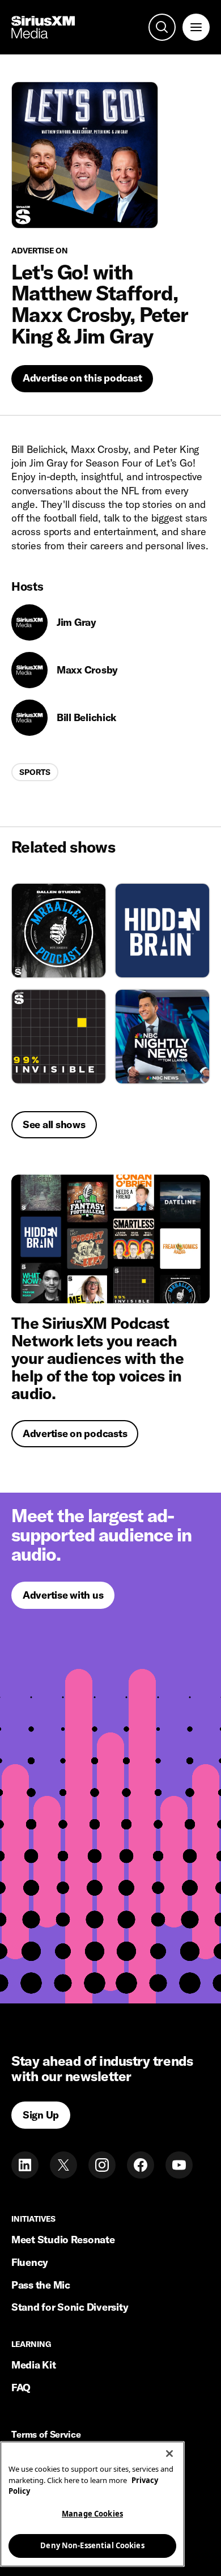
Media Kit (34, 2365)
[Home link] (43, 27)
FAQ (21, 2388)
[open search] (162, 27)
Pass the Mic (41, 2285)
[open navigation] (196, 27)
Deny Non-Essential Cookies (92, 2545)
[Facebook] (141, 2165)
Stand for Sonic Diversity (70, 2307)
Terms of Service (46, 2435)
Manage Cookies (92, 2514)
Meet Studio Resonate (63, 2240)
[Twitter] (63, 2165)
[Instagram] (102, 2165)
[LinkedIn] (25, 2165)
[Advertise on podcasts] (110, 1239)
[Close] (169, 2454)
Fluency (30, 2262)
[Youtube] (179, 2165)
